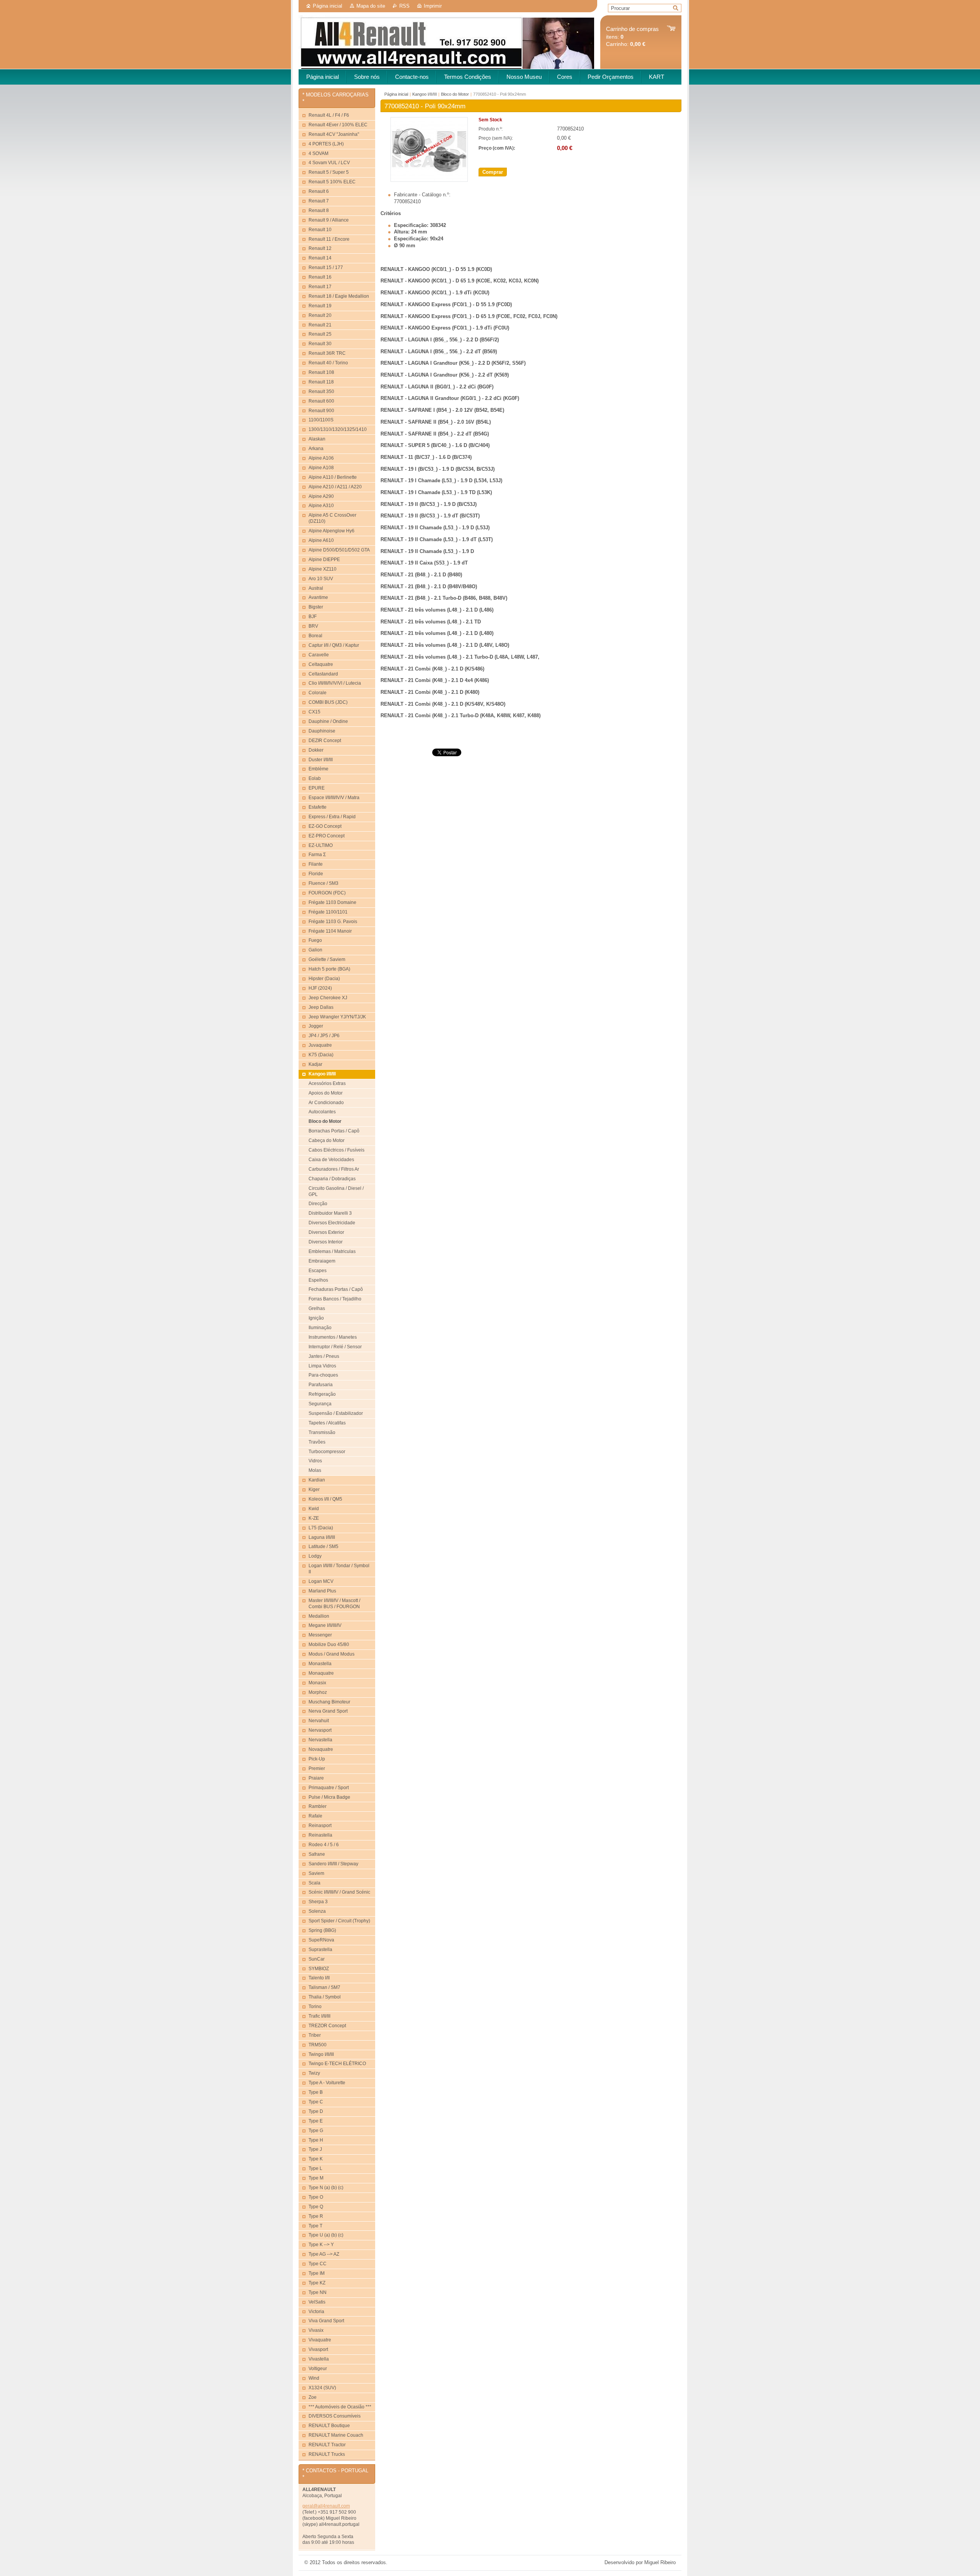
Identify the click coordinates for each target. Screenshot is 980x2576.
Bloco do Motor (455, 94)
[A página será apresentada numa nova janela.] (429, 180)
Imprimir (433, 6)
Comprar (493, 172)
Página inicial (327, 6)
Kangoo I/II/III (425, 94)
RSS (404, 6)
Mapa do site (371, 6)
